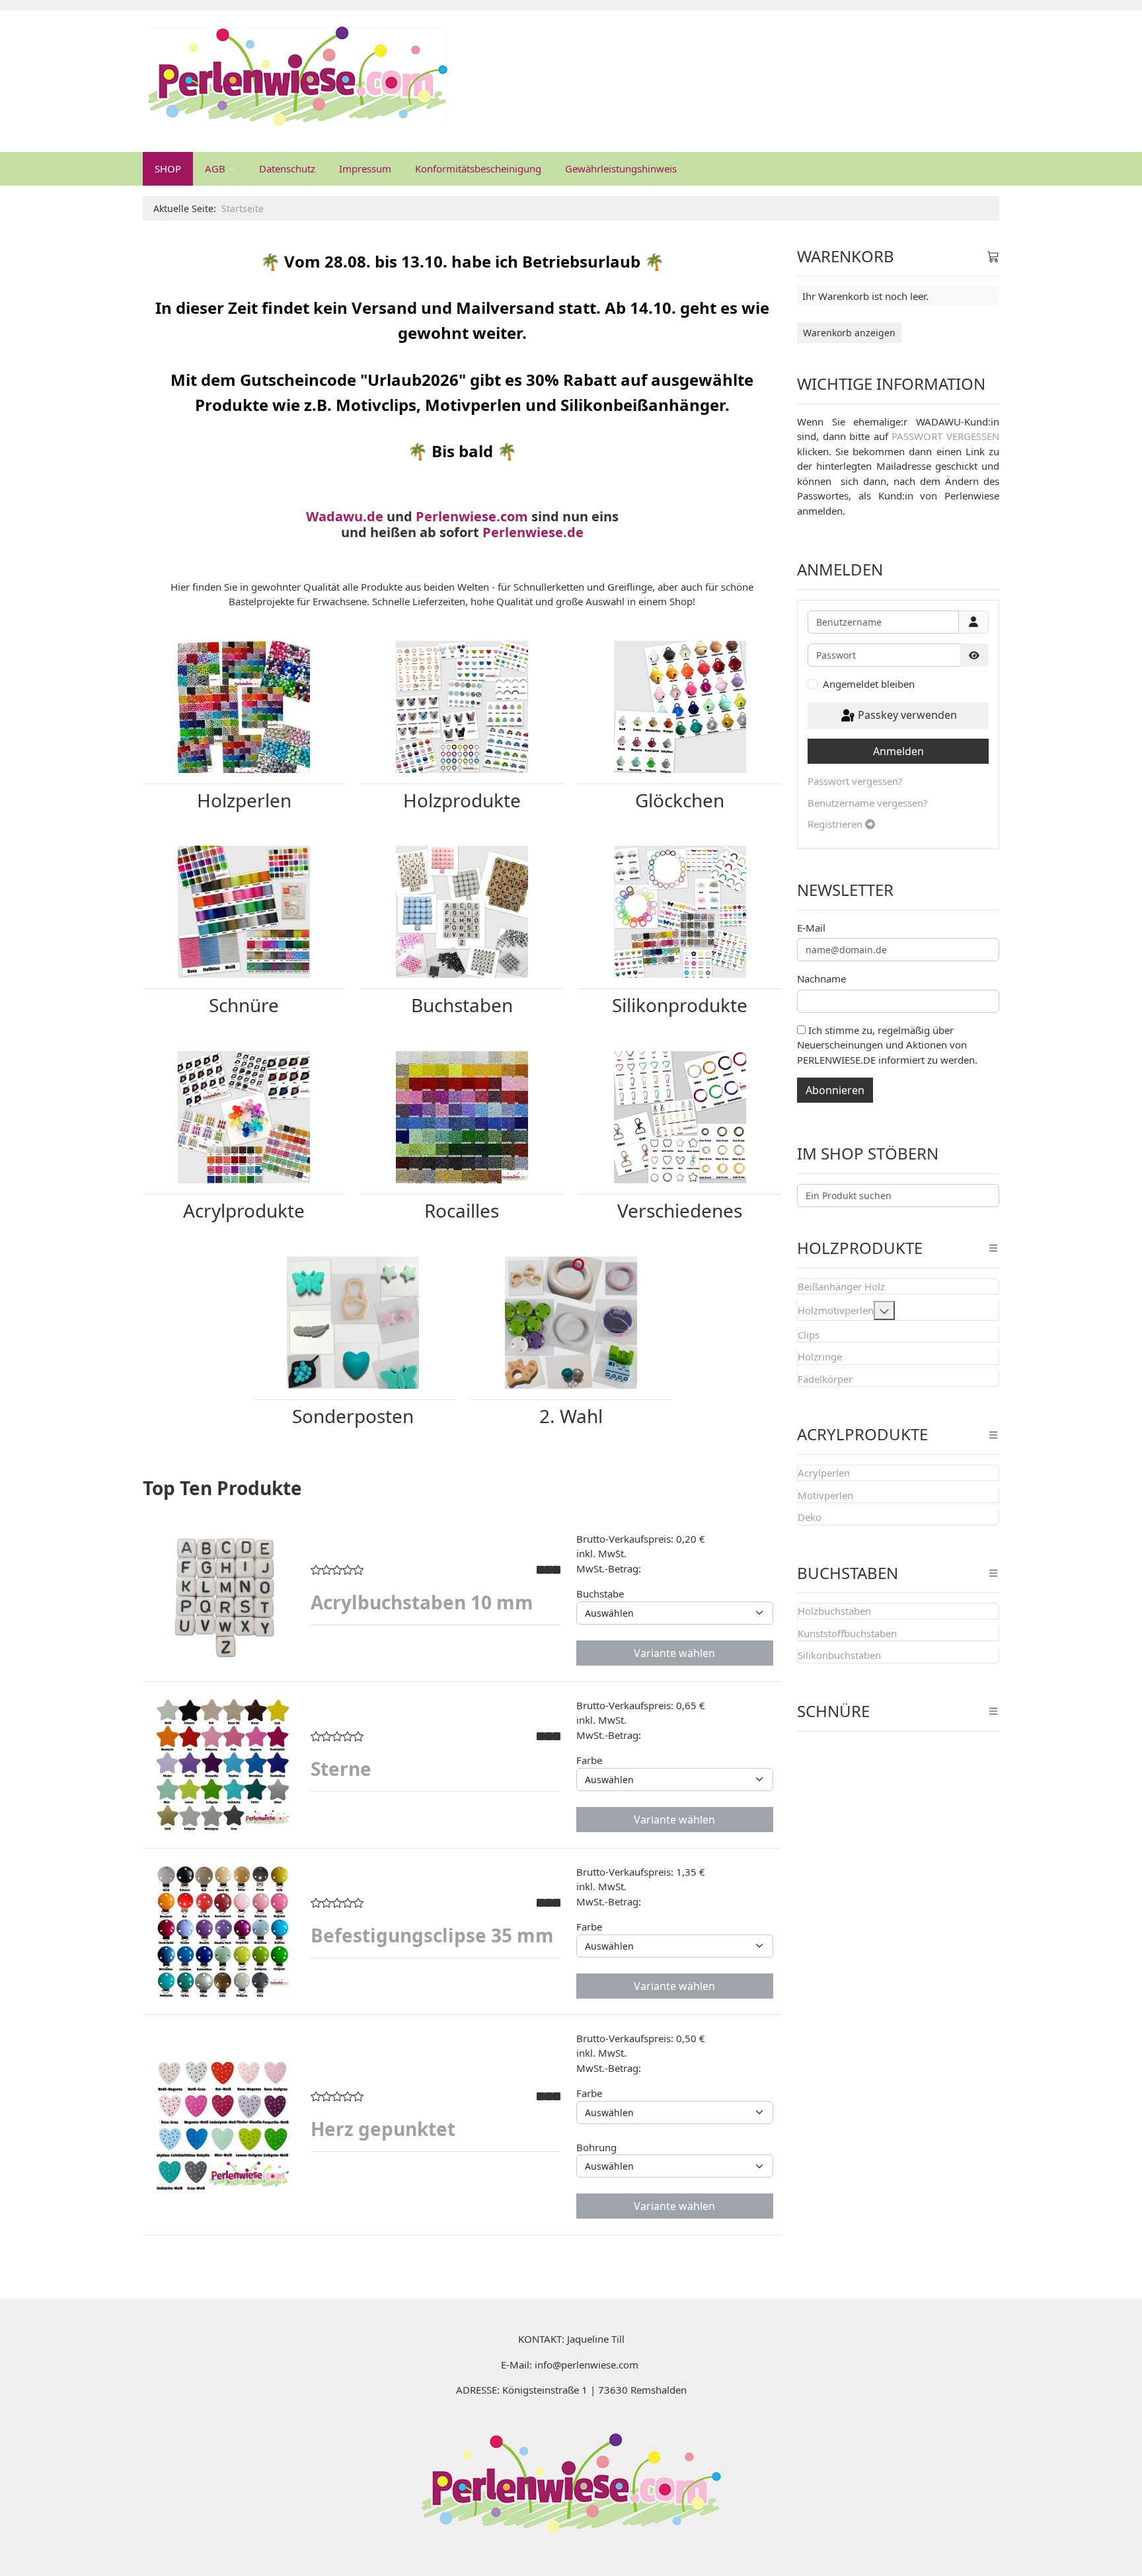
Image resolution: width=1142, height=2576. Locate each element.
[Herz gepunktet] (223, 2125)
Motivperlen (825, 1495)
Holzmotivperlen (836, 1310)
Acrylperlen (824, 1473)
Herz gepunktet (383, 2129)
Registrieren (836, 824)
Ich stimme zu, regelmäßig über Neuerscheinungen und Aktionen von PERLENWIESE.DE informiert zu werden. (887, 1045)
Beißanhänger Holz (841, 1286)
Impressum (365, 168)
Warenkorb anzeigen (849, 333)
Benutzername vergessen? (868, 803)
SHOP (168, 168)
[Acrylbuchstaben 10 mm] (223, 1598)
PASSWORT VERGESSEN (945, 436)
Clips (809, 1335)
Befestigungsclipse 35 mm (432, 1935)
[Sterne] (223, 1765)
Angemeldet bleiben (869, 684)
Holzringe (820, 1356)
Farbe (589, 1760)
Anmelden (898, 751)
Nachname (821, 978)
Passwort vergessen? (855, 781)
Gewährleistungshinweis (621, 168)
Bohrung (596, 2147)
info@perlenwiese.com (587, 2365)
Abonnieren (835, 1090)
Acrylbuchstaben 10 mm (422, 1602)
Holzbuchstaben (834, 1611)
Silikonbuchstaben (839, 1655)
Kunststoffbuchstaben (847, 1633)
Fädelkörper (825, 1379)
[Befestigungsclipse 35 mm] (223, 1931)
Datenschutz (287, 168)
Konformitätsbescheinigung (478, 168)
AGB (215, 168)
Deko (810, 1517)
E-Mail (811, 928)
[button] (884, 1310)
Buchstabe (600, 1594)
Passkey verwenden (906, 715)
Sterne (341, 1769)
